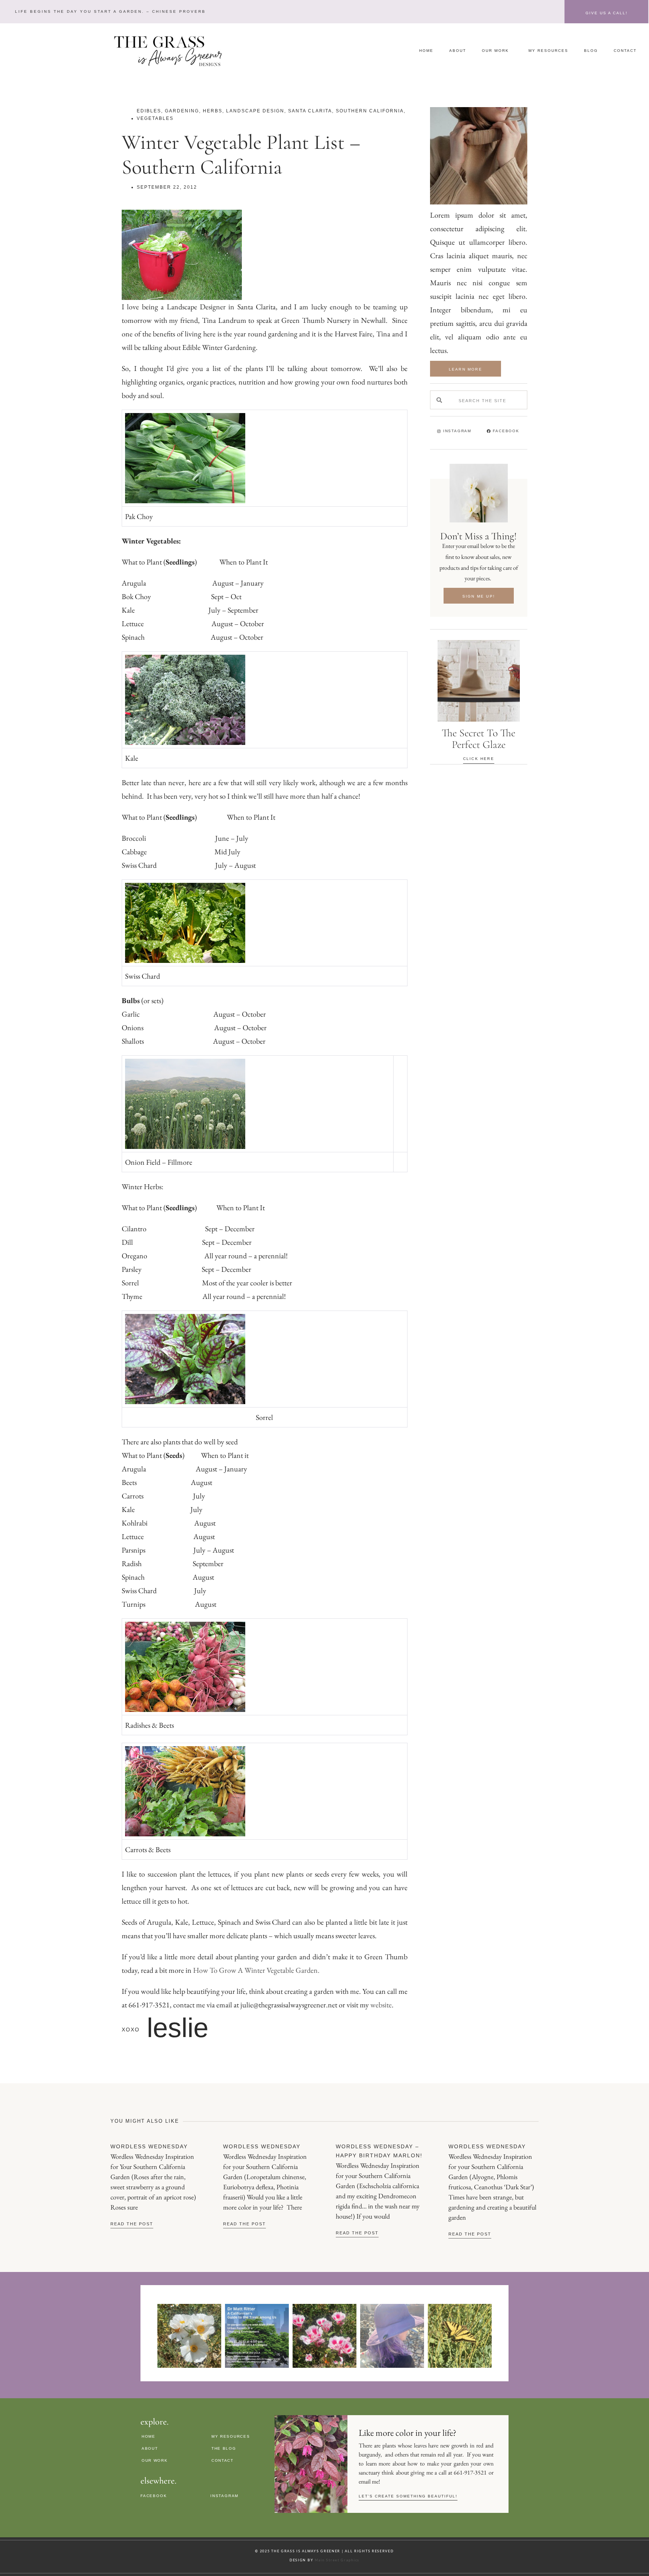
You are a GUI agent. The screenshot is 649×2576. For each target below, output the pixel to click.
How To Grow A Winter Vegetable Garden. (256, 1970)
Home (426, 51)
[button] (109, 11)
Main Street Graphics (337, 2560)
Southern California (370, 111)
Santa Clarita (310, 111)
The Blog (224, 2448)
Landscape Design (255, 111)
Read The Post (132, 2224)
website (381, 2005)
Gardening (182, 111)
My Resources (548, 51)
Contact (625, 51)
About (458, 51)
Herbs (213, 111)
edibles (149, 111)
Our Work (495, 51)
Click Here (479, 759)
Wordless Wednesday (149, 2146)
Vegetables (155, 118)
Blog (591, 51)
